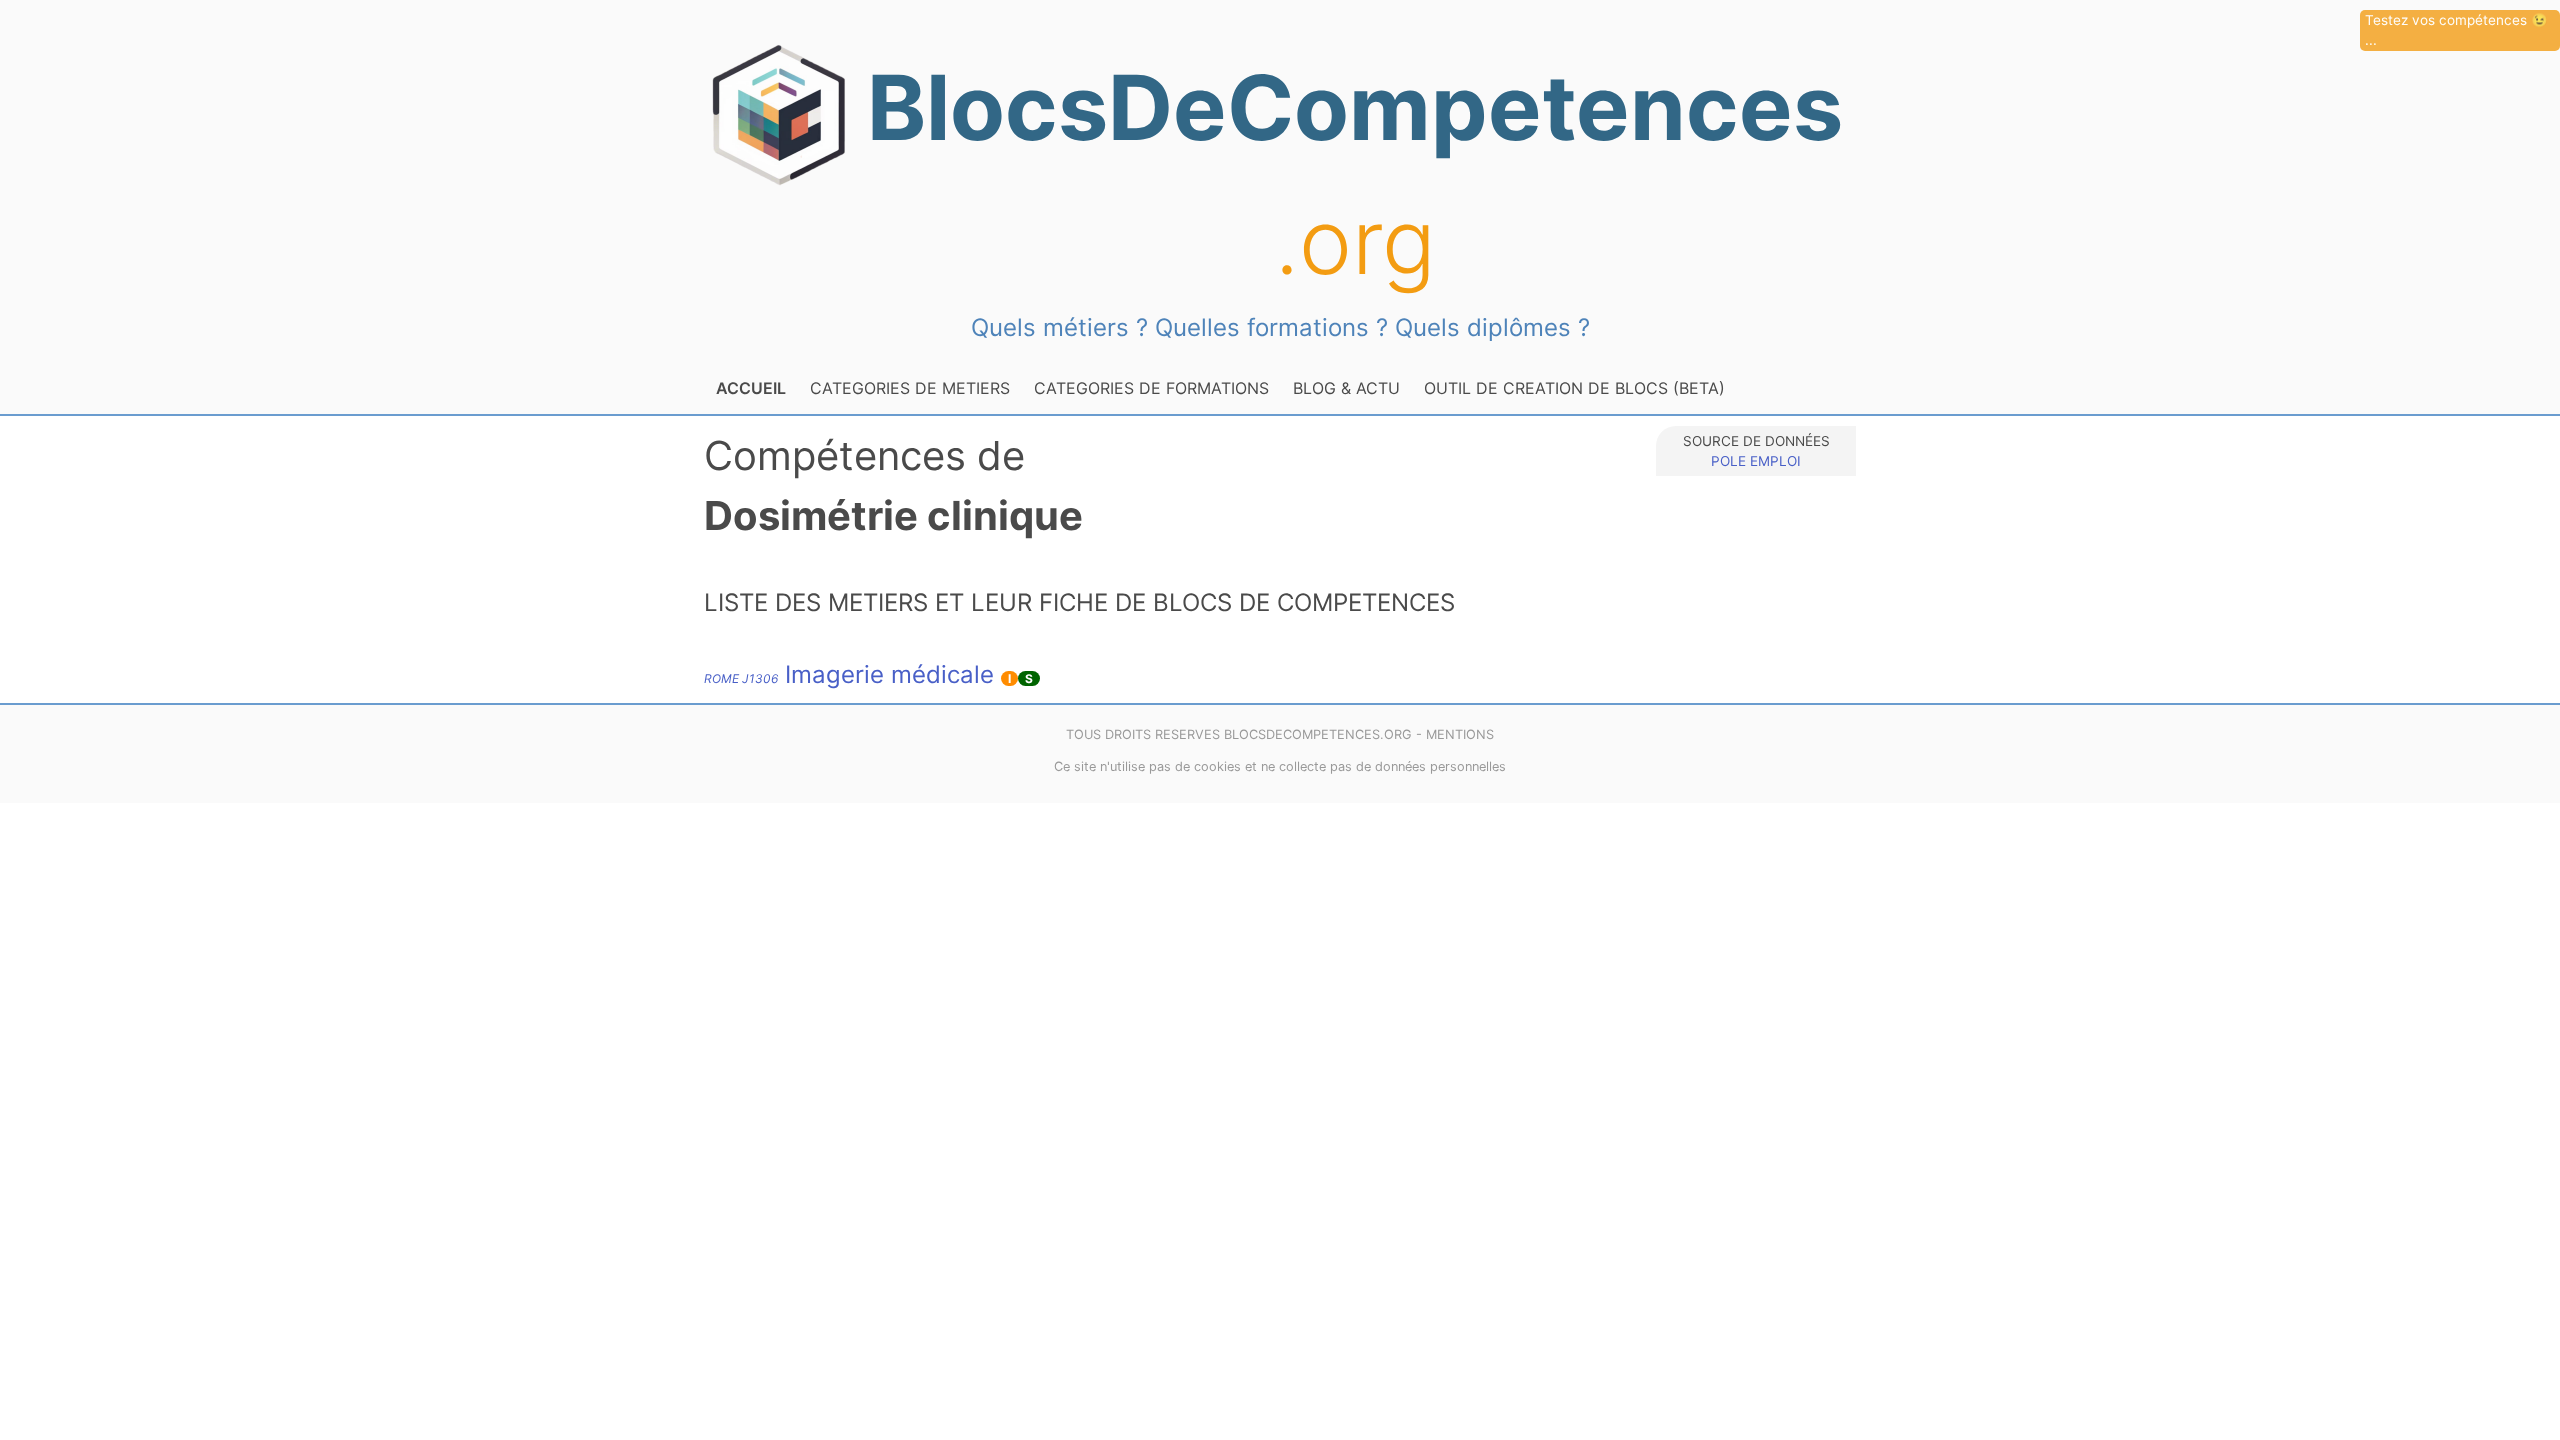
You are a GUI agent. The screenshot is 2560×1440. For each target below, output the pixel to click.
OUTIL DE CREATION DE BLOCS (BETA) (1574, 388)
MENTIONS (1460, 734)
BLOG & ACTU (1346, 388)
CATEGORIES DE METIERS (910, 388)
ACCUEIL (751, 388)
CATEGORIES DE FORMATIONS (1151, 388)
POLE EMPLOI (1756, 461)
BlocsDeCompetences (1355, 174)
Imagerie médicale (849, 674)
